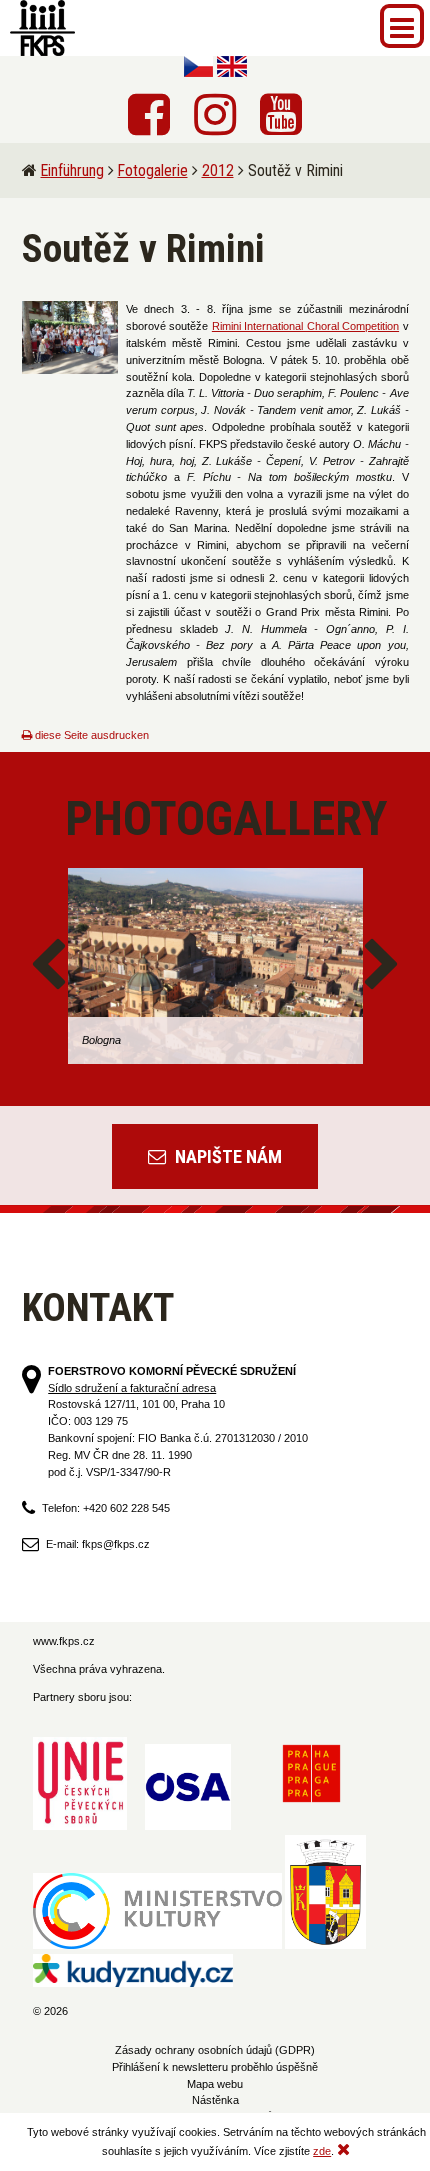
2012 (218, 170)
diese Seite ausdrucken (90, 735)
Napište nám (226, 1156)
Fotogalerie (153, 170)
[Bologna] (215, 966)
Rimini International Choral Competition (305, 326)
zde (322, 2151)
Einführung (72, 170)
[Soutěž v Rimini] (70, 337)
